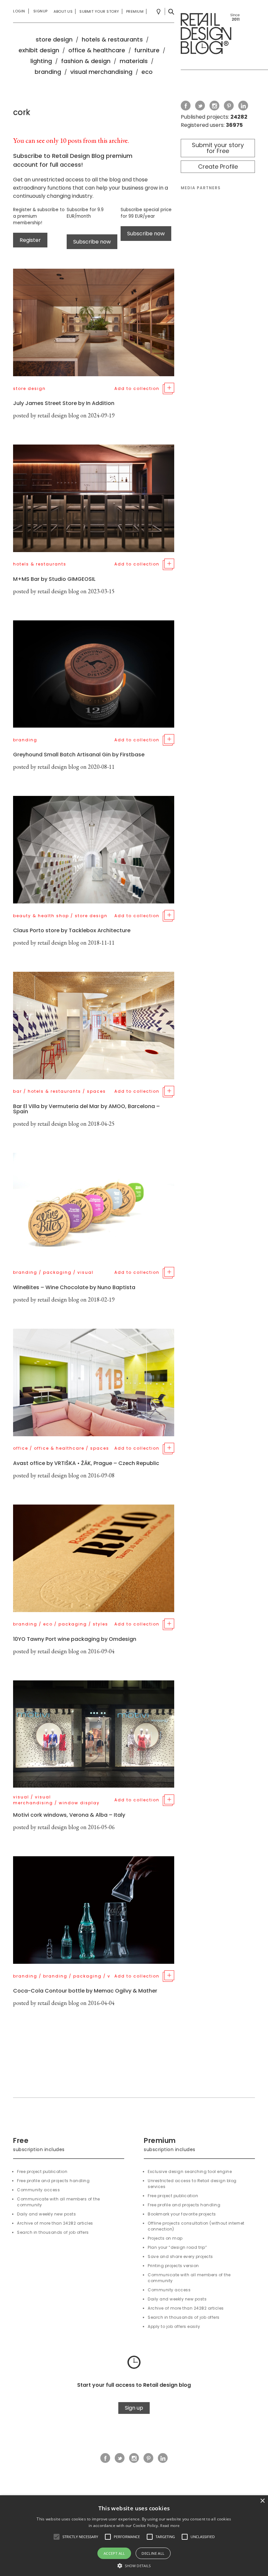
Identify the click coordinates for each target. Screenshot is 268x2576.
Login (19, 11)
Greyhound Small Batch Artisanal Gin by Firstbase (79, 755)
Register (30, 240)
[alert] (134, 2536)
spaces (96, 1091)
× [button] (262, 2501)
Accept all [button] (114, 2553)
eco (147, 72)
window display (79, 1803)
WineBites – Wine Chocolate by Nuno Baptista (74, 1287)
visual (85, 1272)
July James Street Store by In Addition (64, 403)
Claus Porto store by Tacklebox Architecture (72, 930)
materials (134, 61)
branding (48, 72)
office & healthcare (97, 50)
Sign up (134, 2408)
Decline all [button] (153, 2553)
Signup (41, 11)
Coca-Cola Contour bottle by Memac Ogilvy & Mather (85, 1991)
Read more (170, 2525)
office (21, 1448)
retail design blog (58, 415)
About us (63, 11)
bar (17, 1091)
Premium (135, 11)
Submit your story (99, 11)
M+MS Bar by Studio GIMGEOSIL (54, 579)
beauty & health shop (41, 916)
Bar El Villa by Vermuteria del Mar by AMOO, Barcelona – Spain (86, 1109)
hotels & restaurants (112, 39)
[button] (57, 2537)
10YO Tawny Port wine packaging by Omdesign (75, 1639)
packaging (57, 1272)
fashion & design (86, 61)
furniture (147, 50)
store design (54, 39)
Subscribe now (92, 242)
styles (100, 1624)
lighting (41, 61)
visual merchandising (101, 72)
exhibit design (39, 50)
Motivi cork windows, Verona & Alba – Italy (69, 1815)
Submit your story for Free (218, 148)
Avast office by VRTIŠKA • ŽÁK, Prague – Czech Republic (86, 1463)
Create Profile (218, 167)
